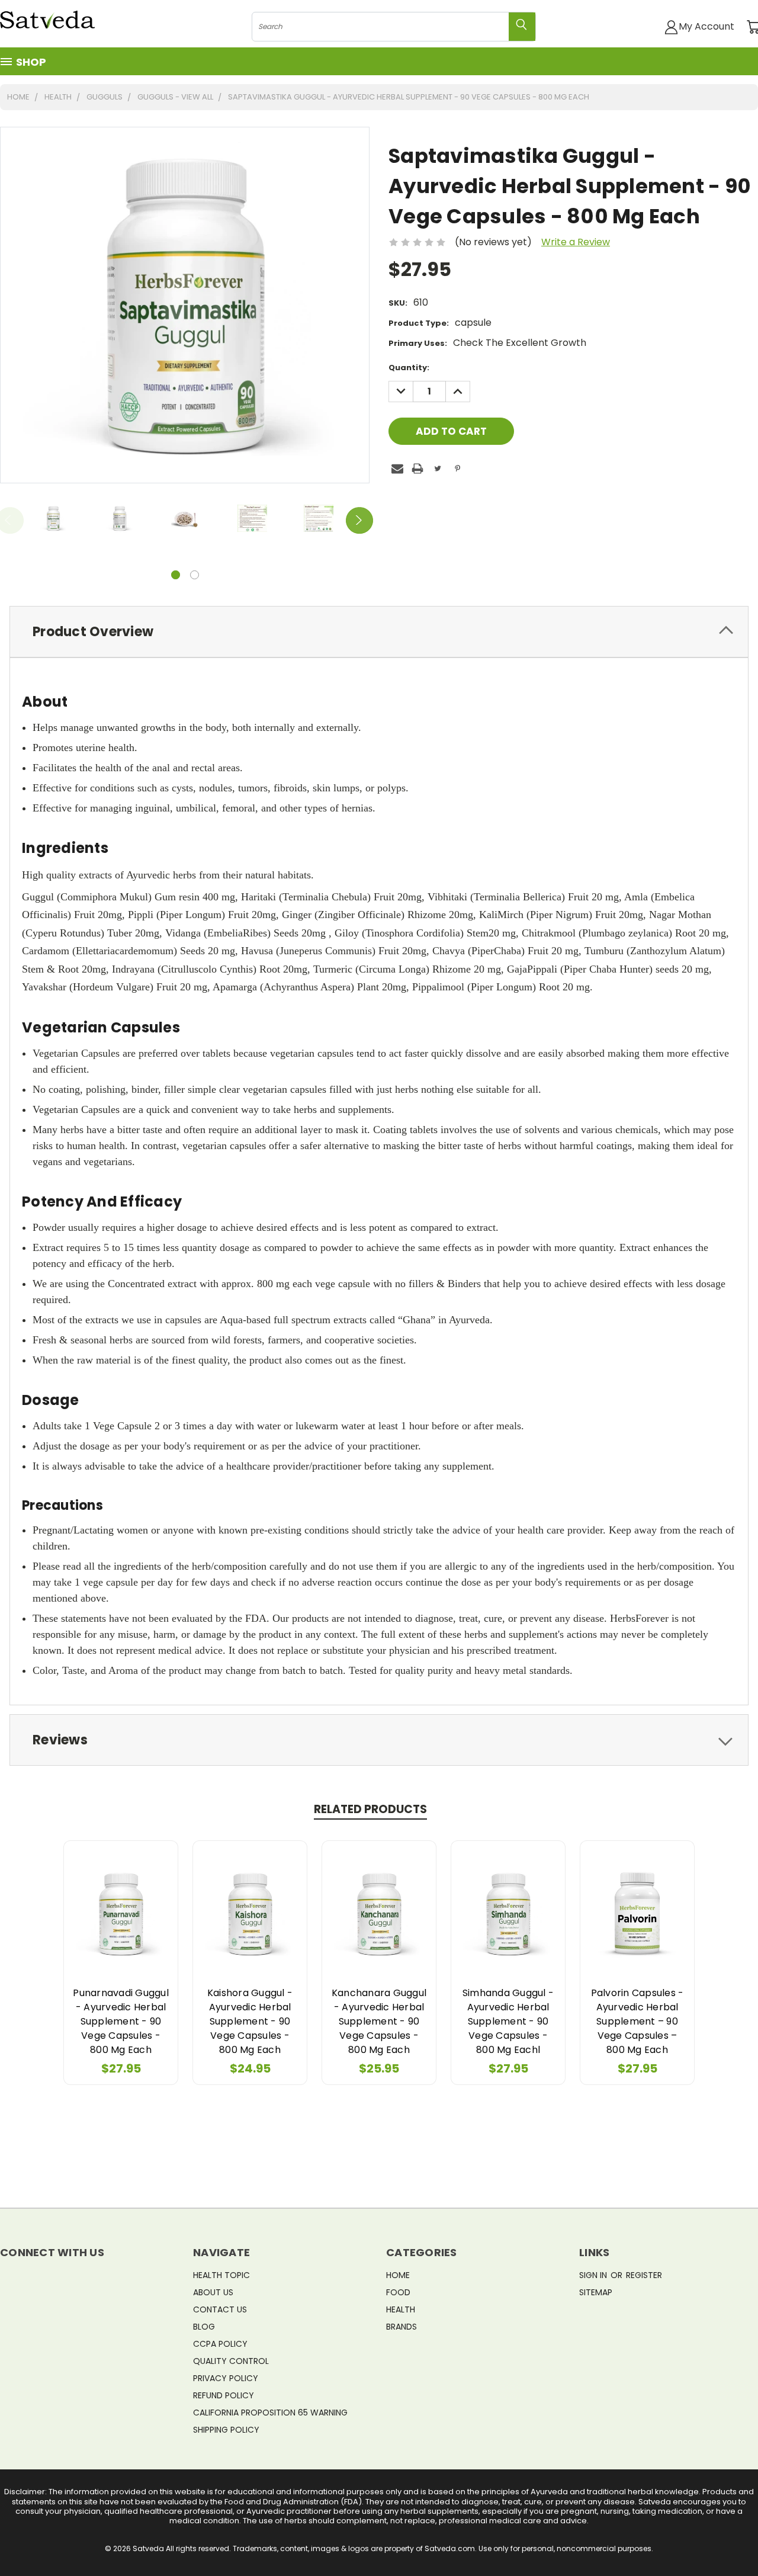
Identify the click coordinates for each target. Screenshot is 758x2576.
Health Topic (221, 2275)
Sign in (594, 2275)
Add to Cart (121, 1912)
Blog (204, 2327)
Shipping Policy (226, 2430)
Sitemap (596, 2292)
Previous (725, 2539)
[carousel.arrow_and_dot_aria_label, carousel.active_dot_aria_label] (176, 575)
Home (398, 2275)
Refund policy (224, 2395)
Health (401, 2309)
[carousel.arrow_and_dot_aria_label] (195, 575)
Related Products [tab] (370, 1809)
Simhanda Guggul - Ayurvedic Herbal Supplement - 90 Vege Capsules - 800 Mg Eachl (508, 2021)
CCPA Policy (220, 2344)
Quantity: (409, 368)
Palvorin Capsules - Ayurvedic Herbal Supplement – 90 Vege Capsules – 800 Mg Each (637, 2021)
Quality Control (231, 2361)
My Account (706, 26)
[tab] (379, 632)
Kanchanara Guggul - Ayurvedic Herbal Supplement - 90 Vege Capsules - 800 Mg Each (379, 2021)
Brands (402, 2327)
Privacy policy (226, 2378)
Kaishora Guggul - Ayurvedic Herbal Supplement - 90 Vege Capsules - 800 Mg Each (250, 2021)
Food (398, 2292)
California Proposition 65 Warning (270, 2413)
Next (359, 521)
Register (644, 2275)
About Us (213, 2292)
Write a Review (576, 242)
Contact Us (220, 2309)
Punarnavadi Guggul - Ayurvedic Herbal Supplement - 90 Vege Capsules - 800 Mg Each (121, 2021)
